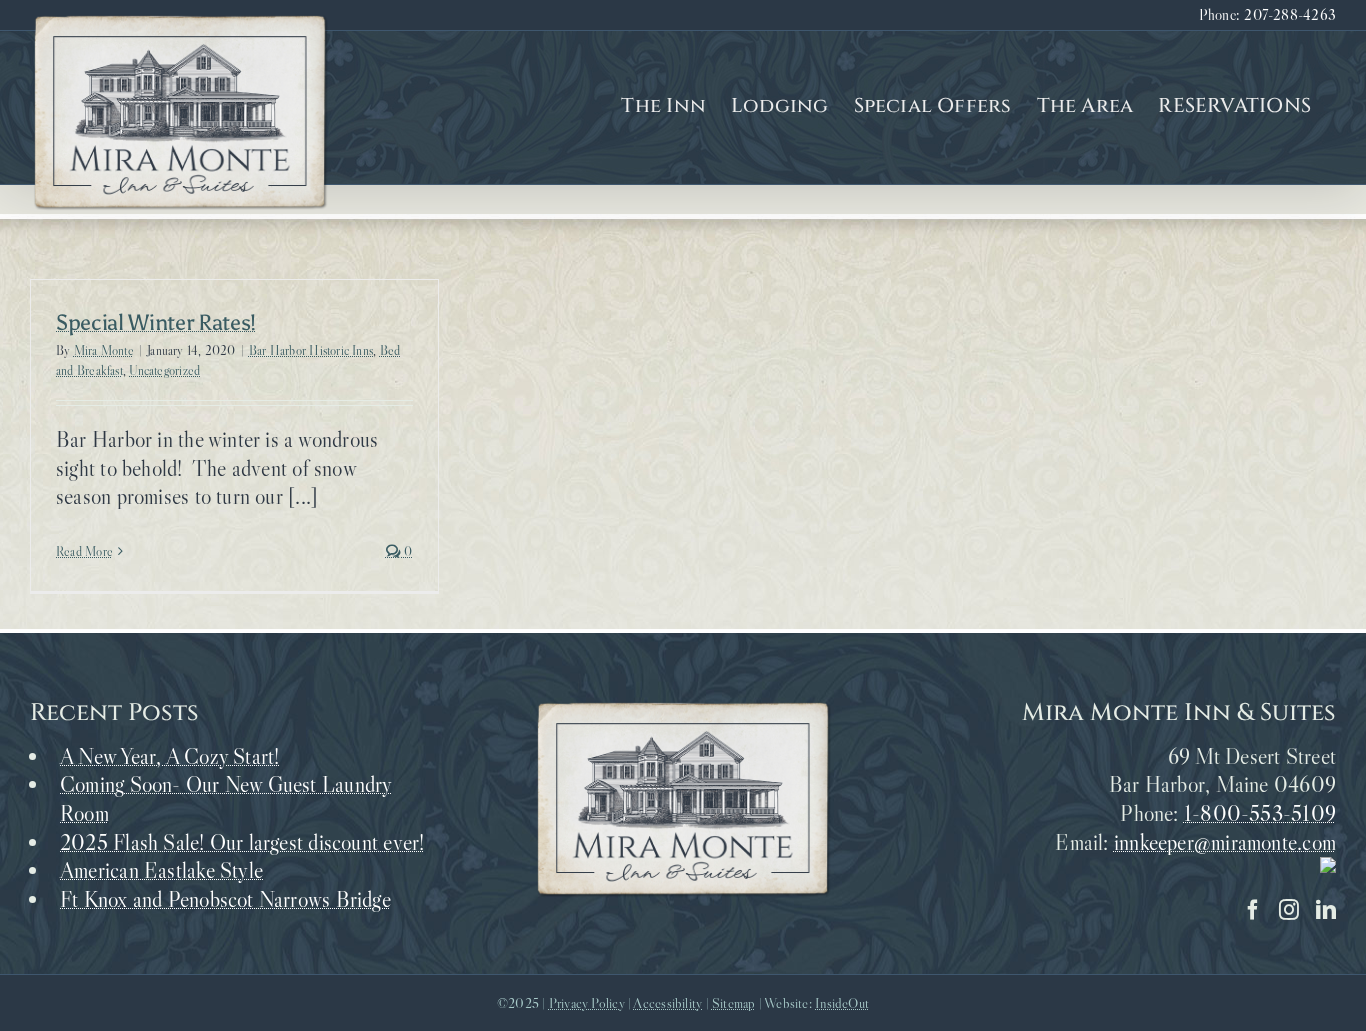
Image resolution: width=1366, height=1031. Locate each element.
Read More (84, 551)
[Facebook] (1253, 910)
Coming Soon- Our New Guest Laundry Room (226, 799)
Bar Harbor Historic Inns (311, 350)
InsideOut (842, 1003)
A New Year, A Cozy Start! (170, 756)
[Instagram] (1289, 910)
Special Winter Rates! (156, 322)
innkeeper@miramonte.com (1225, 842)
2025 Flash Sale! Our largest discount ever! (242, 842)
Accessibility (667, 1003)
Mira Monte (104, 350)
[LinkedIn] (1326, 910)
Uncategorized (164, 370)
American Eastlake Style (161, 870)
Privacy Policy (587, 1003)
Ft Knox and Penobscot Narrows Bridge (225, 899)
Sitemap (734, 1003)
